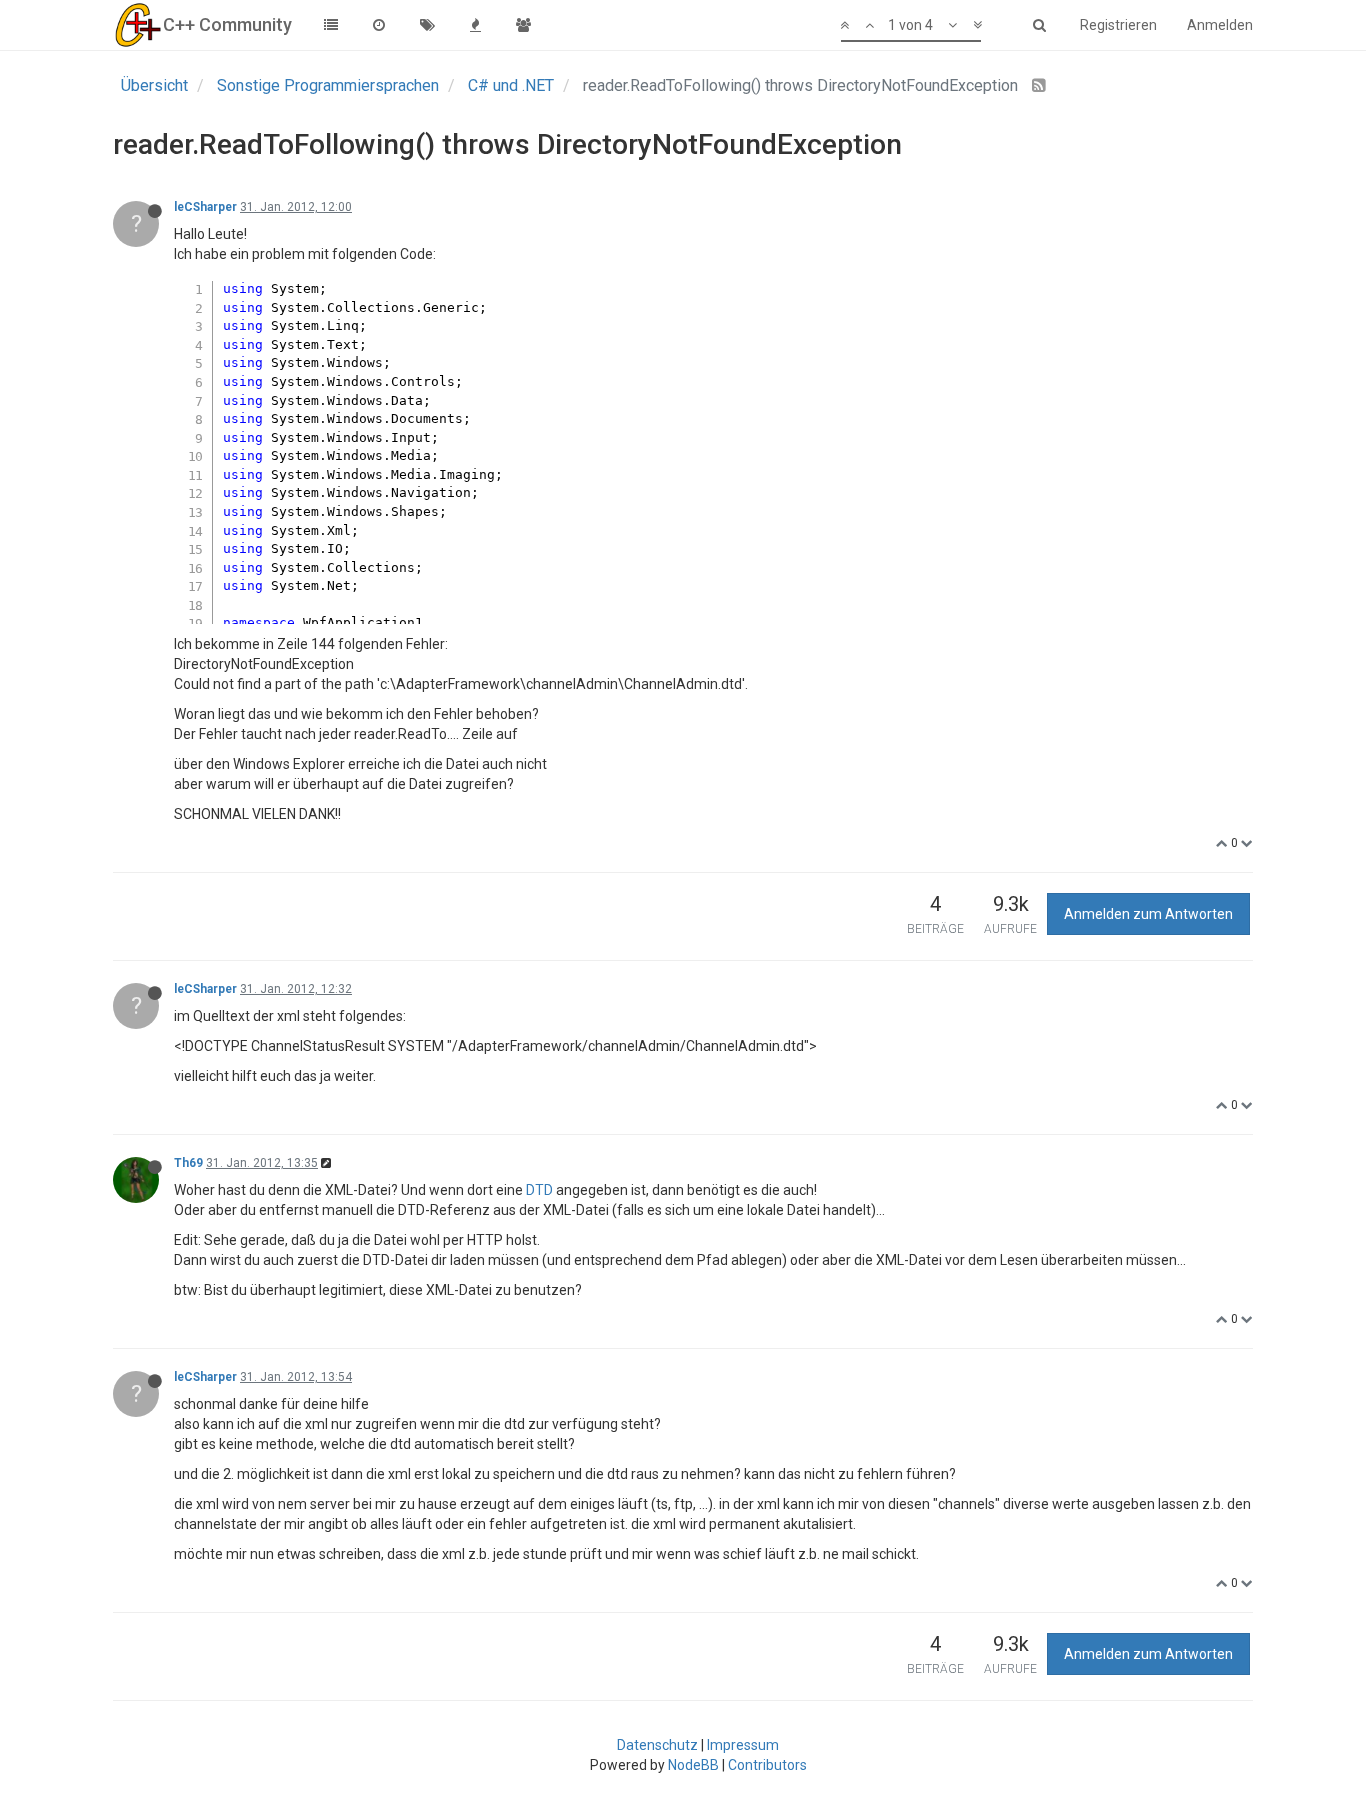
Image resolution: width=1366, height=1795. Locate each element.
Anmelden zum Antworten (1148, 914)
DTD (539, 1190)
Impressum (743, 1745)
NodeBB (693, 1765)
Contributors (767, 1765)
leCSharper (205, 207)
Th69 (188, 1163)
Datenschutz (657, 1745)
